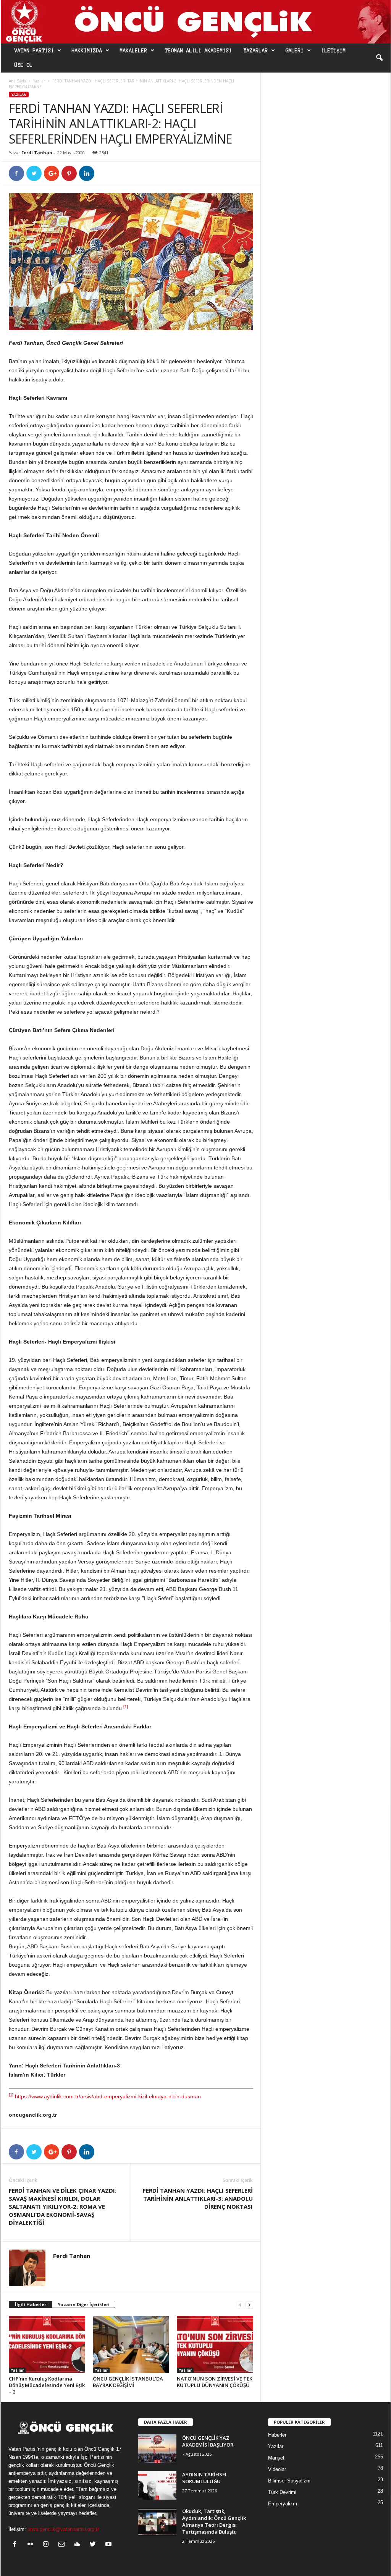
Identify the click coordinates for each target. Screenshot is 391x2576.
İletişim (334, 51)
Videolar (277, 2469)
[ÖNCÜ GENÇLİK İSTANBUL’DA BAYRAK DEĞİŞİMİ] (131, 2345)
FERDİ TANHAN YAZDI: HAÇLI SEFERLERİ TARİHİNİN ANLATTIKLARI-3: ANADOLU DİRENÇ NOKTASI (198, 2198)
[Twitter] (95, 2545)
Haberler (277, 2435)
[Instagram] (48, 2545)
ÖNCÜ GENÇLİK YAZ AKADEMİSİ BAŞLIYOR (208, 2441)
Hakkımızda (87, 51)
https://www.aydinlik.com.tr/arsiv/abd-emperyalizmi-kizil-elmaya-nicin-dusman (108, 2096)
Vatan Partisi (34, 51)
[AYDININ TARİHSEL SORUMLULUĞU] (157, 2485)
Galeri (295, 51)
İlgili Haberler (31, 2304)
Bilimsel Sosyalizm (289, 2481)
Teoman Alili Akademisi (199, 51)
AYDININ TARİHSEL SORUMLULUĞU (205, 2478)
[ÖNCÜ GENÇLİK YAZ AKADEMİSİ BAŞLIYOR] (157, 2449)
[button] (379, 58)
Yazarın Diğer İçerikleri (84, 2304)
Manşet (276, 2458)
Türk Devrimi (282, 2492)
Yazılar (39, 81)
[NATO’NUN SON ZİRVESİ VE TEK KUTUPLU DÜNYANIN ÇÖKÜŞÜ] (215, 2345)
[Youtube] (109, 2545)
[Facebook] (16, 2545)
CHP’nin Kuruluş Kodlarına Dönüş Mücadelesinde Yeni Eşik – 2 (47, 2385)
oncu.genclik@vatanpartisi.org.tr (63, 2529)
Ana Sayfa (17, 81)
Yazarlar (256, 51)
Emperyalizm (283, 2504)
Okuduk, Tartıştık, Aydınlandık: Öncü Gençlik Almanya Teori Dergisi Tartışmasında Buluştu (214, 2521)
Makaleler (134, 51)
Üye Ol (24, 65)
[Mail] (63, 2545)
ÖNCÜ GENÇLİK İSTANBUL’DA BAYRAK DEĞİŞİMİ (128, 2382)
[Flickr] (32, 2545)
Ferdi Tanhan (37, 153)
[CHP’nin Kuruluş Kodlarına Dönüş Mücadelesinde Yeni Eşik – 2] (47, 2345)
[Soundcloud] (79, 2545)
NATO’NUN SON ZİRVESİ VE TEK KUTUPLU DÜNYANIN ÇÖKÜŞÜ (215, 2382)
